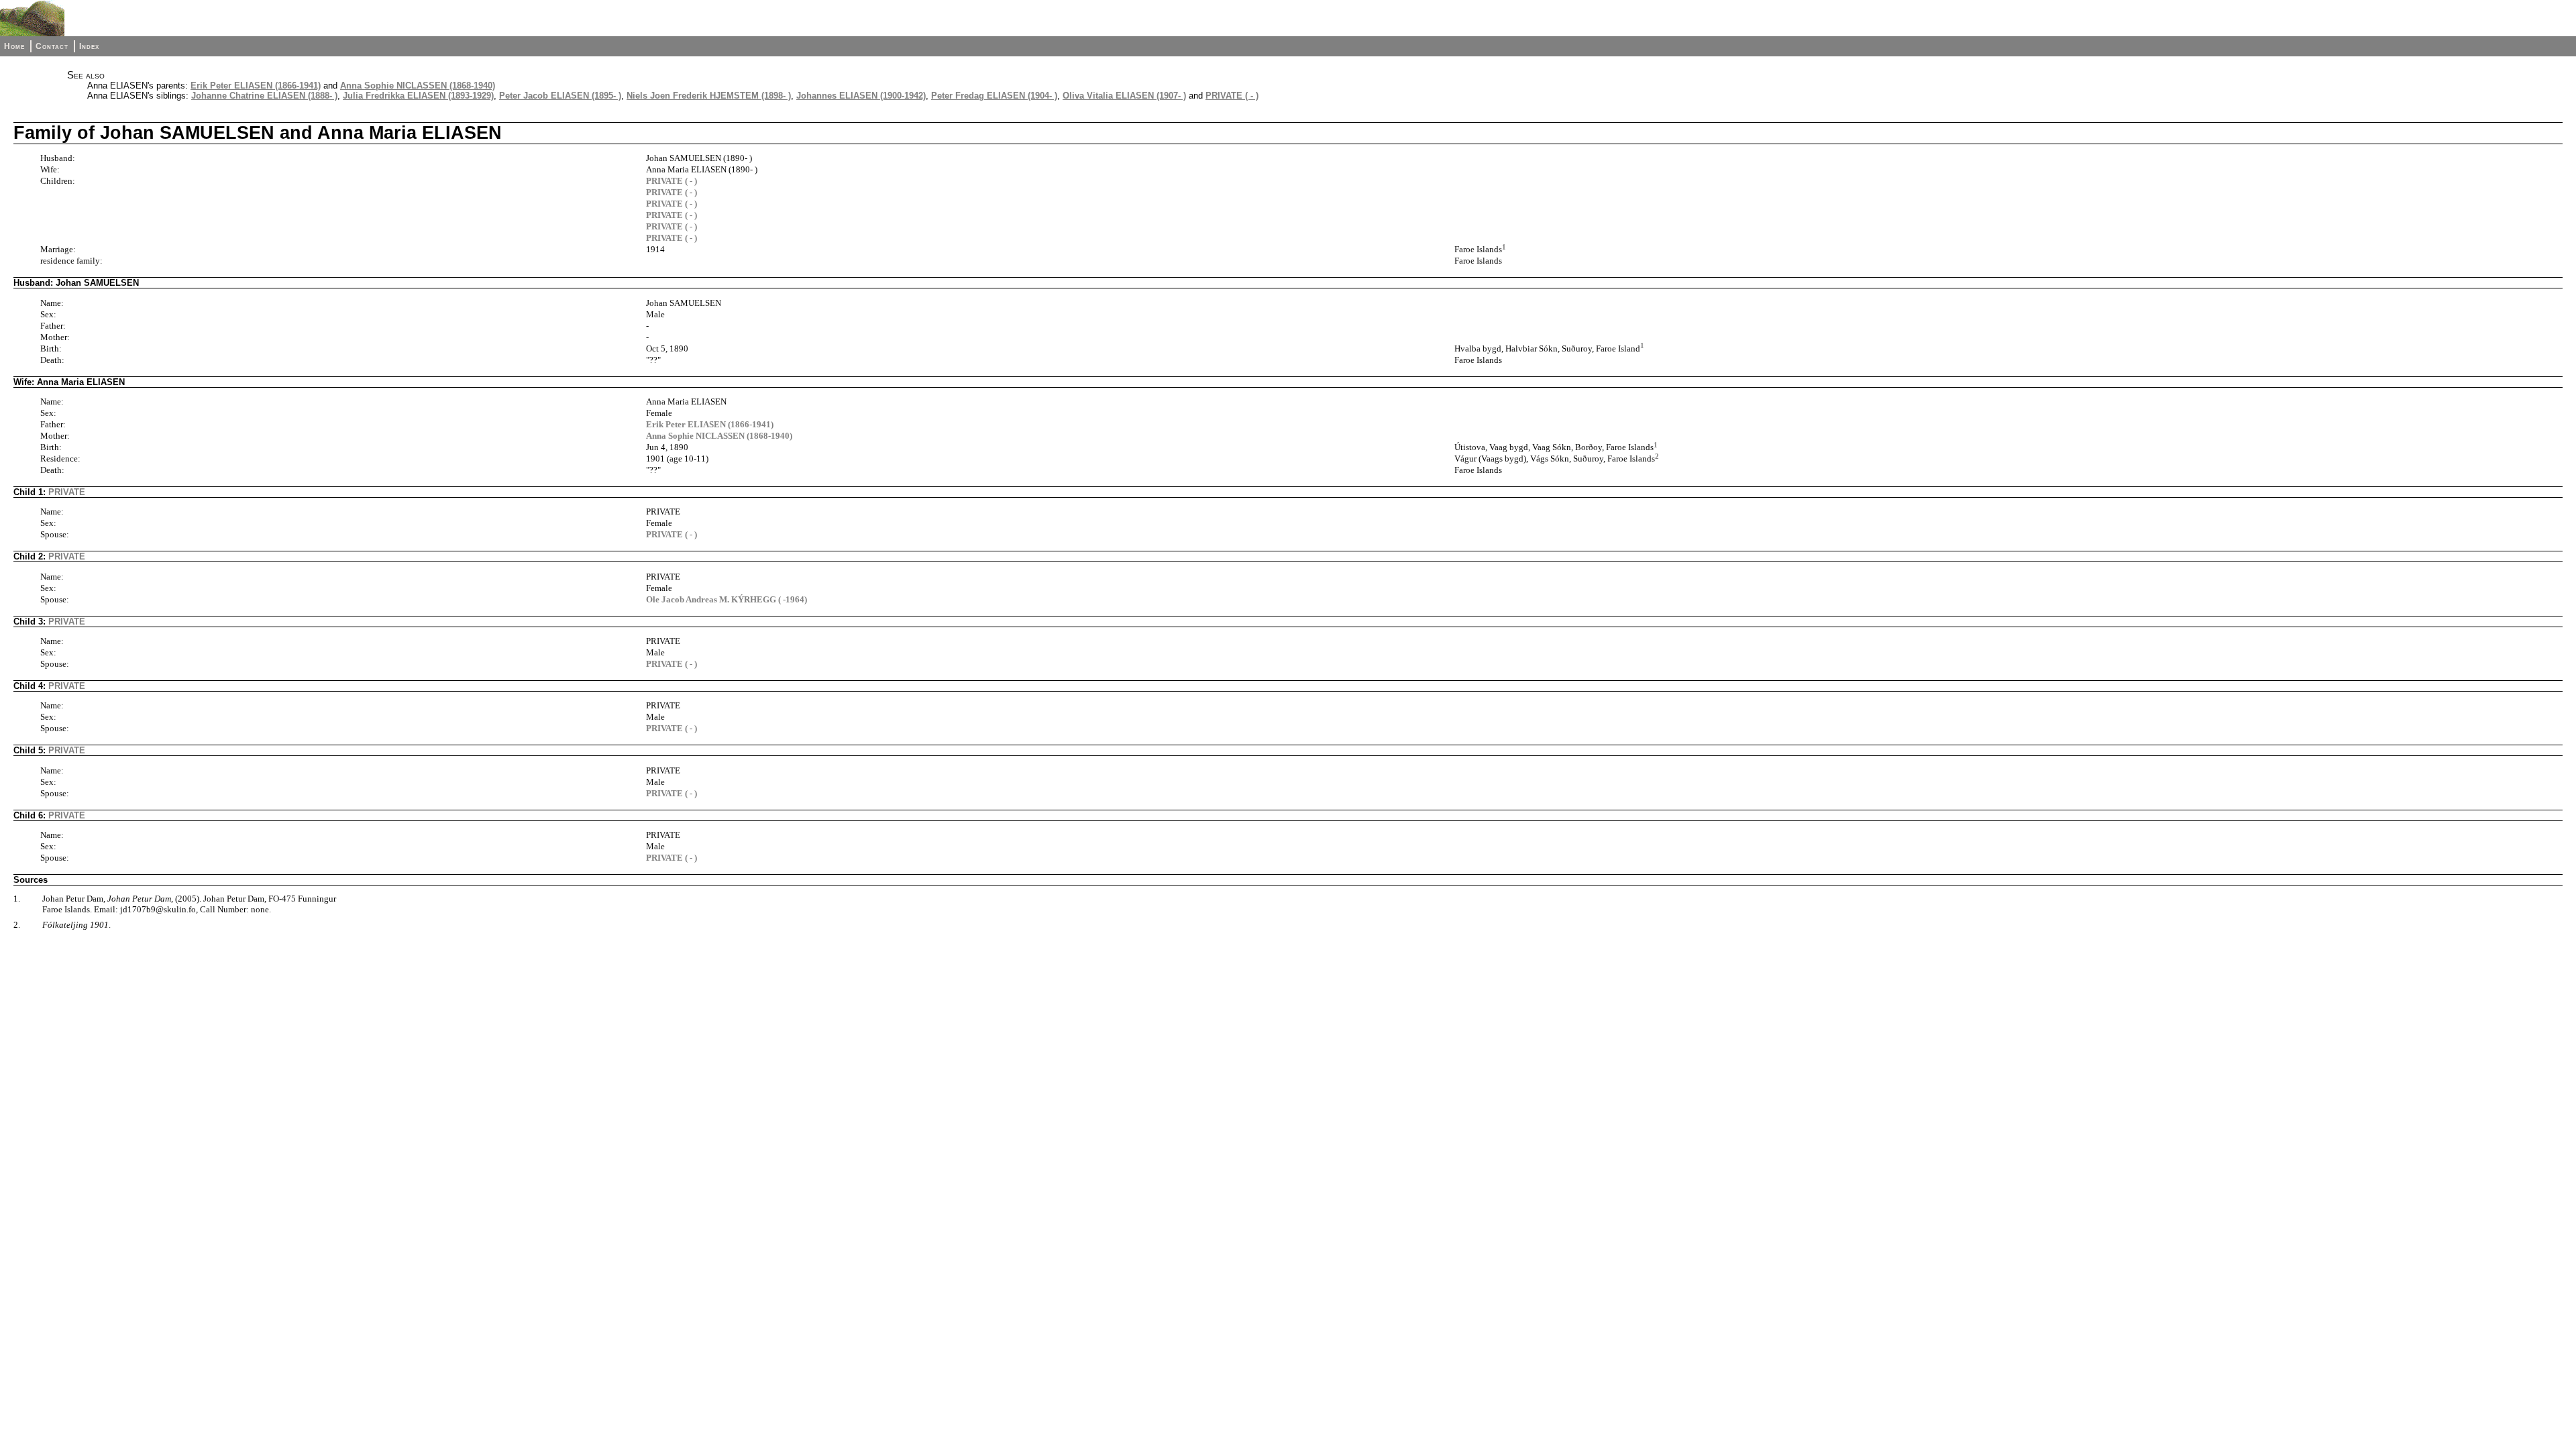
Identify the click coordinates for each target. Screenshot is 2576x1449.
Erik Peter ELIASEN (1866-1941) (256, 86)
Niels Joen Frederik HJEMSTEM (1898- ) (709, 96)
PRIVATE (67, 492)
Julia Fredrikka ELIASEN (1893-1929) (418, 96)
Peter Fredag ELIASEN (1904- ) (994, 96)
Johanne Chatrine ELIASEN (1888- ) (264, 96)
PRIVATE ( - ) (1232, 96)
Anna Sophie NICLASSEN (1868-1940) (418, 86)
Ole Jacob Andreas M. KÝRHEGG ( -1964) (727, 599)
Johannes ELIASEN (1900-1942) (861, 96)
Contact (52, 46)
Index (89, 46)
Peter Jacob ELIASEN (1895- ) (560, 96)
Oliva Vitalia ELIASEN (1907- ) (1124, 96)
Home (14, 46)
